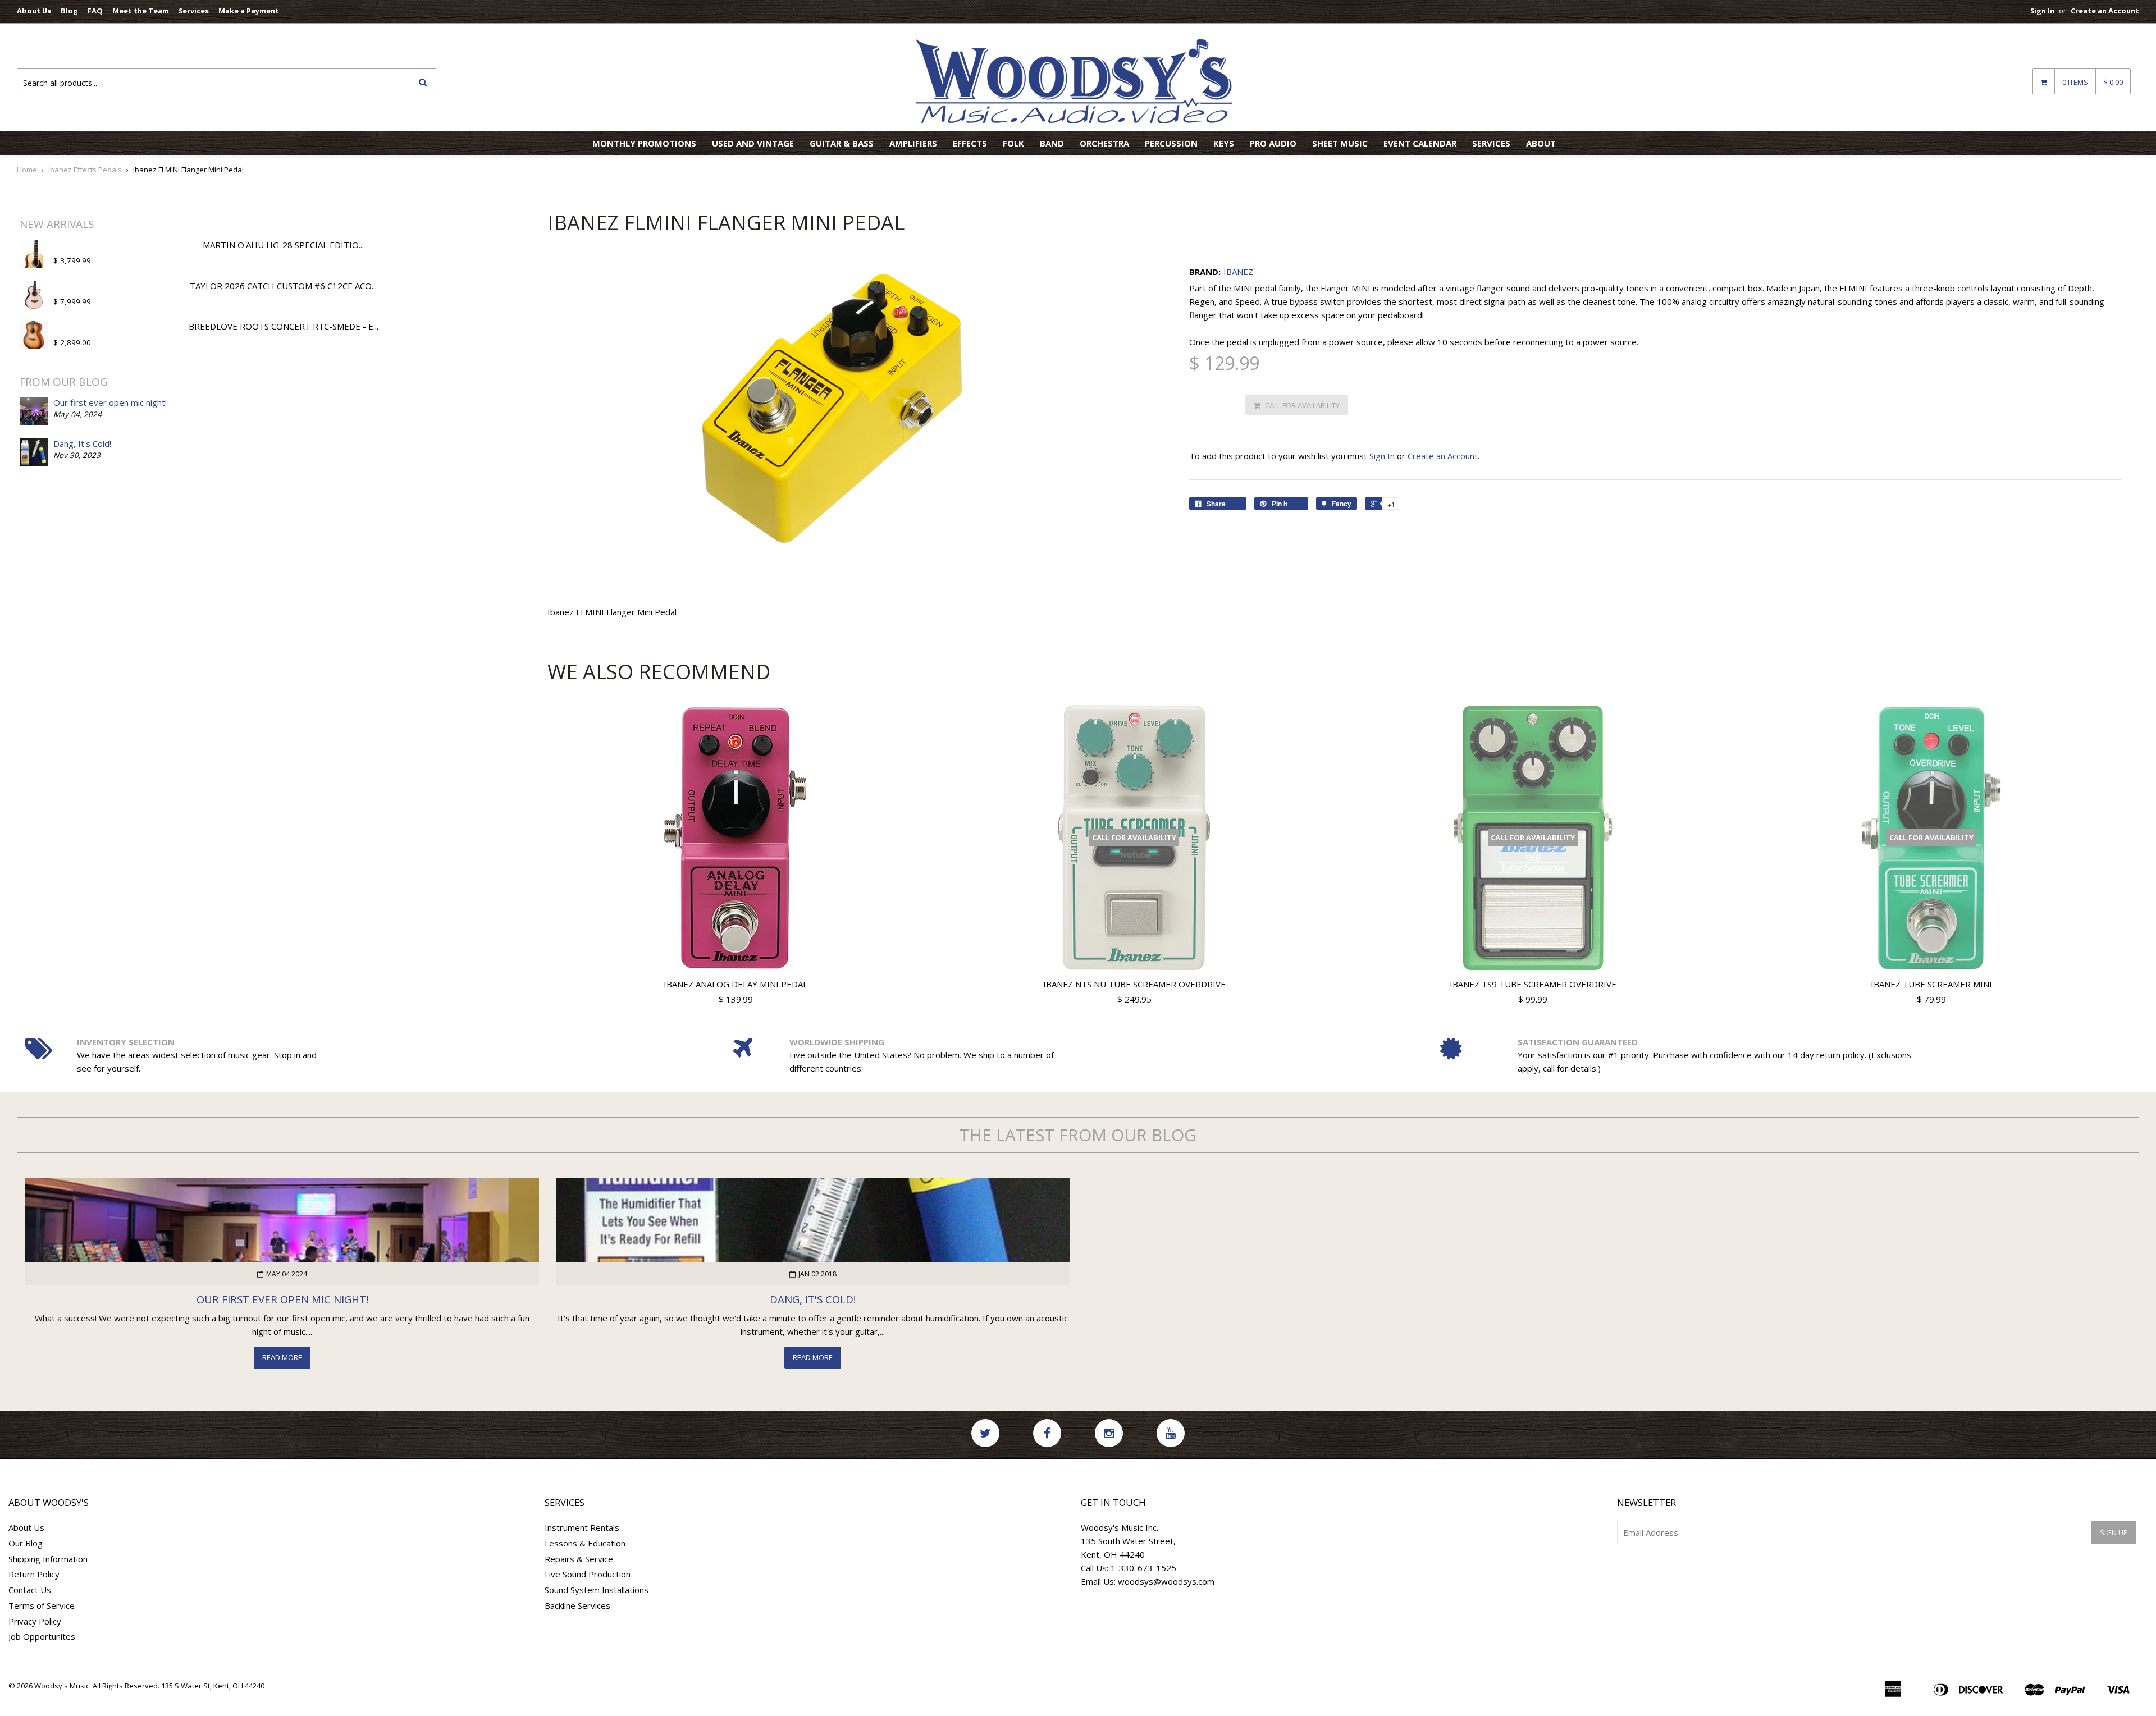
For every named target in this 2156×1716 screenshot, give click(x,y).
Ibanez (1238, 272)
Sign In (2042, 11)
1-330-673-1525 (1143, 1568)
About (1541, 143)
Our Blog (26, 1543)
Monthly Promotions (644, 143)
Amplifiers (913, 143)
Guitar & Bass (842, 143)
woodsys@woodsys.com (1166, 1581)
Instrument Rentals (582, 1527)
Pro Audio (1273, 143)
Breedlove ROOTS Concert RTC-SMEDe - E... (284, 326)
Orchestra (1104, 143)
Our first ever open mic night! (110, 402)
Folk (1013, 143)
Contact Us (30, 1590)
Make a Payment (249, 11)
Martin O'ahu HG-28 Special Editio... (283, 245)
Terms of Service (42, 1605)
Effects (970, 143)
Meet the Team (141, 11)
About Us (34, 11)
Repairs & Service (579, 1559)
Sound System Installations (597, 1590)
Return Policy (34, 1574)
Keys (1224, 143)
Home (27, 170)
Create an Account (2105, 11)
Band (1052, 143)
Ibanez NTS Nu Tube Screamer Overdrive (1134, 984)
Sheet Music (1340, 143)
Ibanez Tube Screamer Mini (1931, 984)
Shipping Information (48, 1559)
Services (194, 11)
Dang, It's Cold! (82, 443)
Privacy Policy (35, 1621)
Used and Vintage (753, 143)
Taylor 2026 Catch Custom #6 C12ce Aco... (283, 286)
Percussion (1171, 143)
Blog (69, 11)
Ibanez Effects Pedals (85, 170)
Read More (282, 1357)
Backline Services (577, 1605)
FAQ (95, 11)
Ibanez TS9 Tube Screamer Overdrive (1533, 984)
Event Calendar (1420, 143)
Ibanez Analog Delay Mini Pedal (736, 984)
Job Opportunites (42, 1636)
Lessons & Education (585, 1543)
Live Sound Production (588, 1574)
